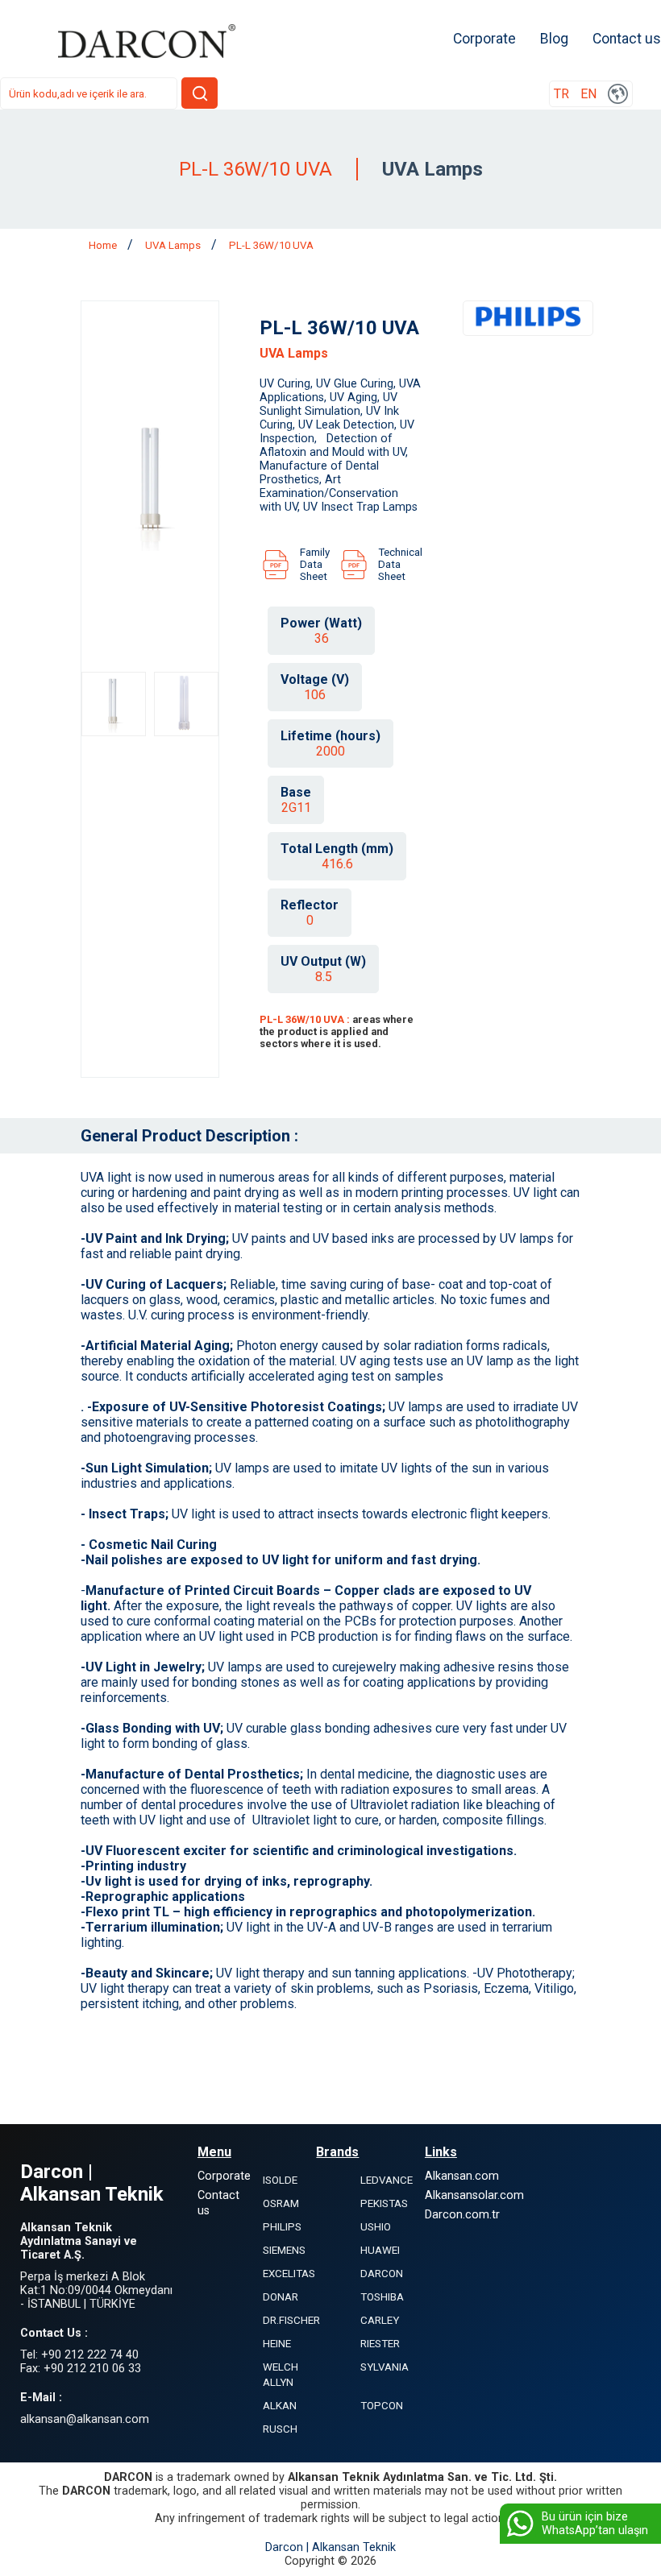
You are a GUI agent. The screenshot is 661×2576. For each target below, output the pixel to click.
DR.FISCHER (291, 2320)
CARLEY (380, 2320)
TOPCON (382, 2406)
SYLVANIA (385, 2367)
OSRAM (281, 2203)
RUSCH (280, 2429)
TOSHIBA (382, 2297)
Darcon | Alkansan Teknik (330, 2547)
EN (588, 94)
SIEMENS (284, 2250)
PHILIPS (282, 2227)
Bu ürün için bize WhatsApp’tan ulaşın (595, 2524)
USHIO (376, 2227)
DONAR (281, 2297)
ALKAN (280, 2406)
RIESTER (380, 2344)
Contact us (627, 39)
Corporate (484, 39)
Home (104, 245)
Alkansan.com (462, 2176)
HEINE (277, 2344)
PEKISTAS (384, 2203)
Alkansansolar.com (474, 2195)
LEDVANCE (387, 2180)
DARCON (382, 2274)
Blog (554, 39)
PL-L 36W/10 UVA (271, 245)
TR (561, 94)
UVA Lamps (174, 245)
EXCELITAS (289, 2274)
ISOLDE (280, 2180)
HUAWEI (380, 2250)
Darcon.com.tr (462, 2215)
